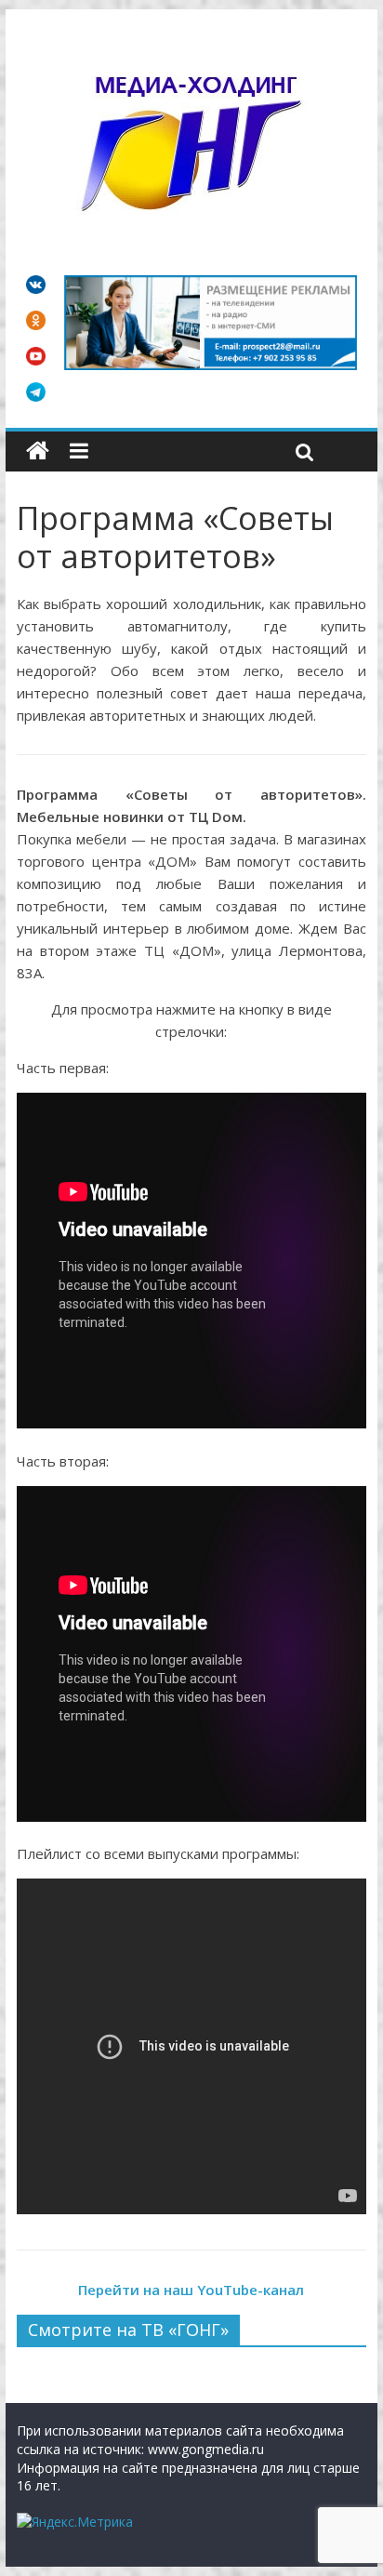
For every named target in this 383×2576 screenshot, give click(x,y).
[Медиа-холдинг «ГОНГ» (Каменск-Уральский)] (38, 451)
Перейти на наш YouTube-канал (191, 2290)
